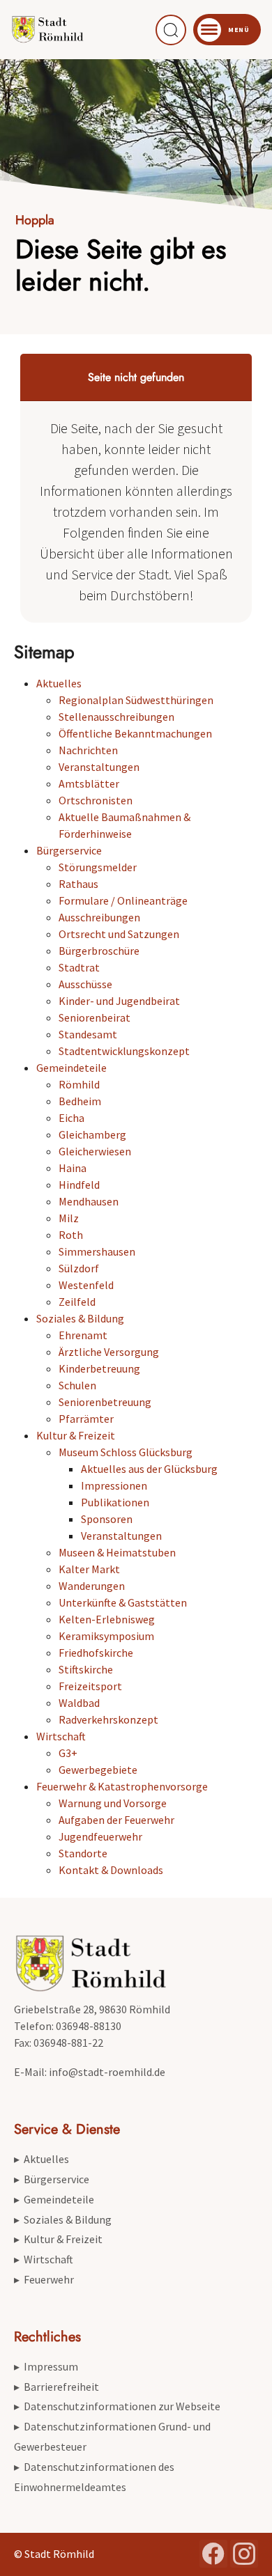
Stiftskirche (86, 1669)
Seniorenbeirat (95, 1017)
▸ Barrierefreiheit (56, 2387)
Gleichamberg (92, 1134)
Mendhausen (89, 1201)
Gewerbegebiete (98, 1770)
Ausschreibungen (99, 917)
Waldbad (79, 1703)
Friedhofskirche (96, 1653)
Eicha (71, 1118)
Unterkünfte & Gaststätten (123, 1602)
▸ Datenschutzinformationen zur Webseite (117, 2406)
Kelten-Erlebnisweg (107, 1619)
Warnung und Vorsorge (113, 1803)
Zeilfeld (77, 1302)
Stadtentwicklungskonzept (124, 1051)
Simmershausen (97, 1251)
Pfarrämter (86, 1419)
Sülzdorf (79, 1268)
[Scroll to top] (241, 2545)
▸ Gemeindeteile (54, 2199)
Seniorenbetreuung (105, 1402)
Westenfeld (86, 1285)
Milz (69, 1218)
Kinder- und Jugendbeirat (119, 1001)
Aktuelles (59, 683)
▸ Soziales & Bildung (63, 2219)
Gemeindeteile (71, 1068)
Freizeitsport (90, 1686)
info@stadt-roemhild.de (107, 2072)
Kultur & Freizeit (76, 1435)
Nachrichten (88, 750)
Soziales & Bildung (80, 1318)
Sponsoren (107, 1519)
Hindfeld (79, 1185)
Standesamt (88, 1034)
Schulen (77, 1385)
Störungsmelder (98, 867)
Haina (73, 1168)
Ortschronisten (96, 800)
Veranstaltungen (99, 767)
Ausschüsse (85, 984)
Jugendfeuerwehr (100, 1836)
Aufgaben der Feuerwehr (116, 1820)
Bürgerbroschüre (99, 951)
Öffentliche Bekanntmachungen (135, 733)
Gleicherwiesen (95, 1151)
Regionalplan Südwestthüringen (136, 700)
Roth (71, 1235)
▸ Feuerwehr (44, 2279)
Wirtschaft (61, 1736)
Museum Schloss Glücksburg (126, 1452)
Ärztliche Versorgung (109, 1352)
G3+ (68, 1753)
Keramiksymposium (106, 1636)
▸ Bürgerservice (52, 2179)
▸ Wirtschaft (44, 2259)
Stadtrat (79, 967)
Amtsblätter (89, 783)
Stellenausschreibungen (116, 717)
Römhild (79, 1084)
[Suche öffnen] (171, 30)
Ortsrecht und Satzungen (119, 934)
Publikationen (115, 1502)
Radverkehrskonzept (108, 1719)
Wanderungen (92, 1586)
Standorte (83, 1853)
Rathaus (78, 884)
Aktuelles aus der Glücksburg (149, 1469)
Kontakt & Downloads (111, 1870)
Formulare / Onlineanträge (123, 900)
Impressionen (114, 1485)
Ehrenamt (83, 1335)
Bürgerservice (69, 850)
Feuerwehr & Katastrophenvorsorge (122, 1786)
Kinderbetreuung (99, 1368)
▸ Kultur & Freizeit (58, 2239)
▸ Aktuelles (41, 2159)
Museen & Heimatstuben (117, 1552)
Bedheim (80, 1101)
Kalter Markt (89, 1569)
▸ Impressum (46, 2366)
